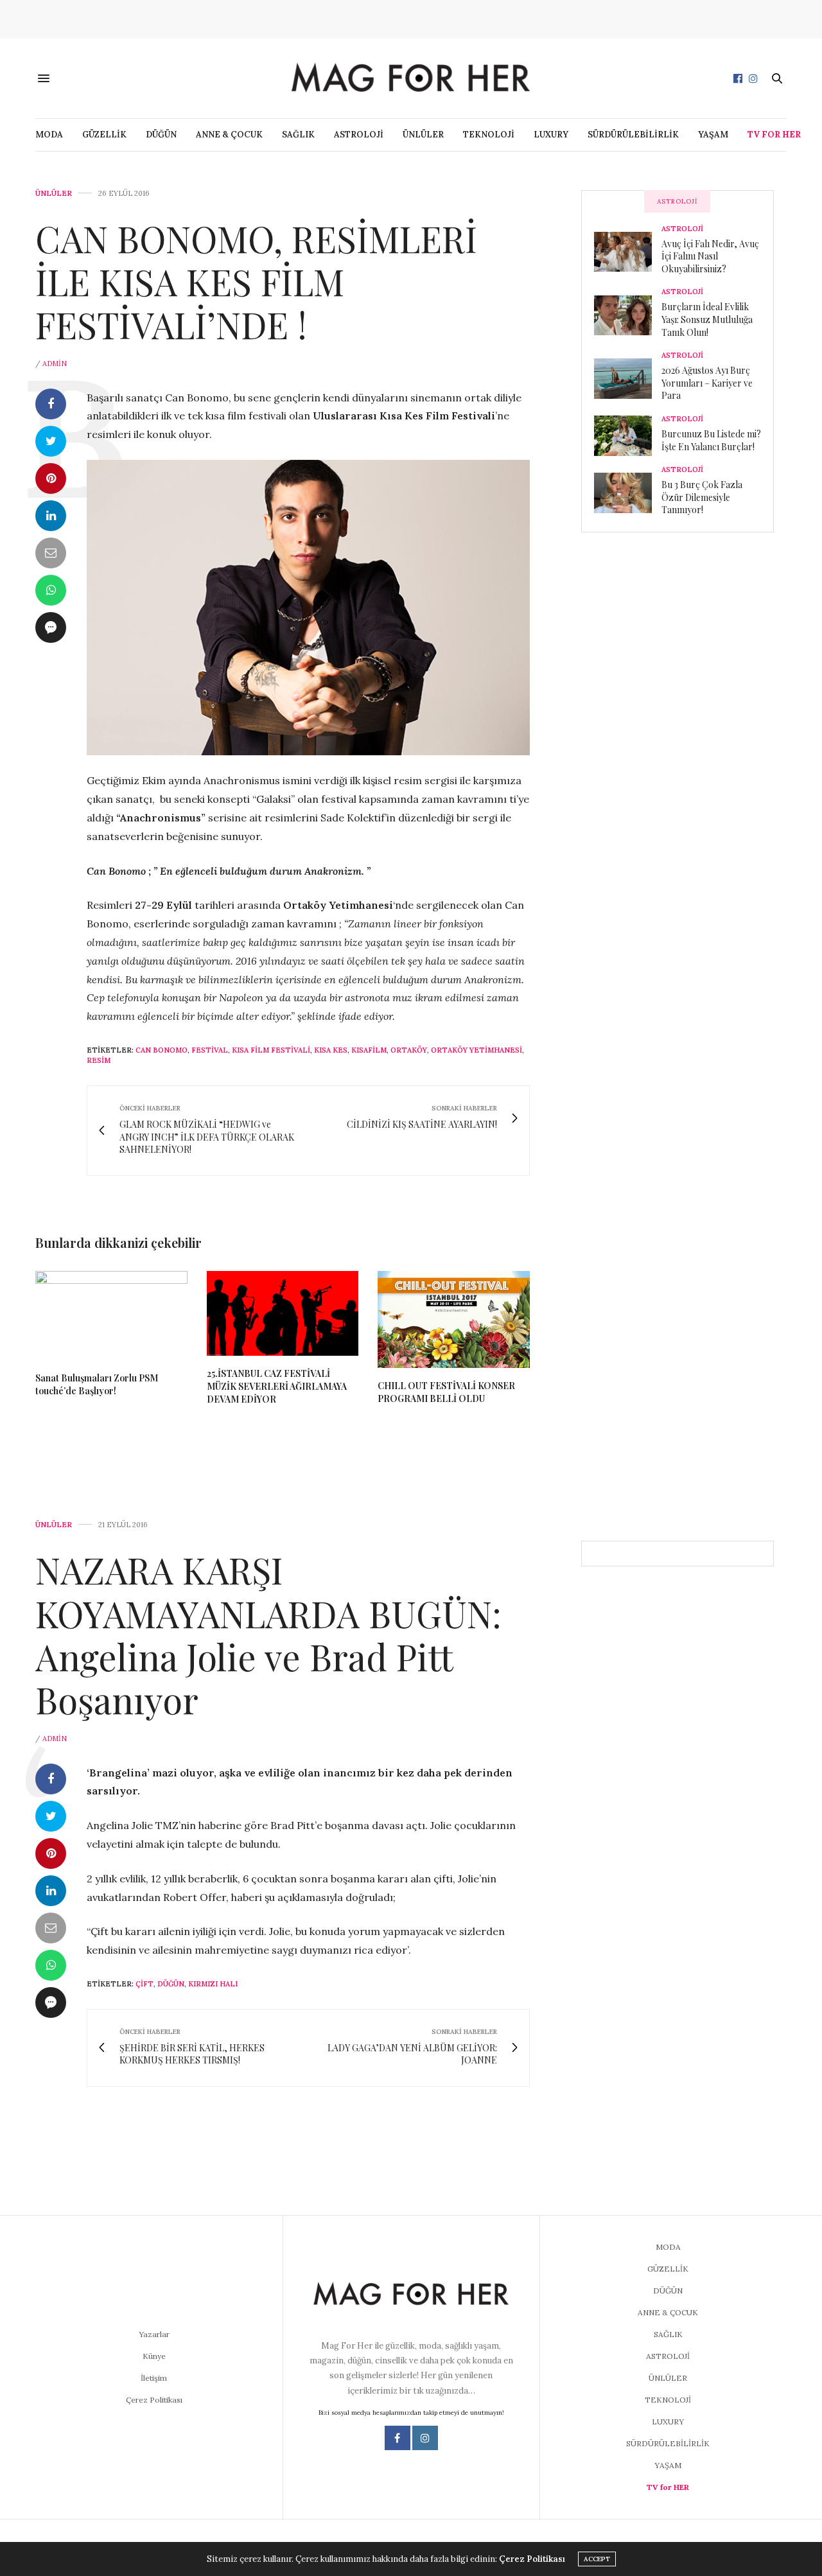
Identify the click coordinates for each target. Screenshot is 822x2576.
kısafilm (369, 1050)
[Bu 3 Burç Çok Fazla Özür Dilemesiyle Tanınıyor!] (628, 493)
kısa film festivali (271, 1050)
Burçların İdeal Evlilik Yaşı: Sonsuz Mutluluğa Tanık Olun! (707, 319)
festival (210, 1050)
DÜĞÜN (161, 135)
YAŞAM (713, 135)
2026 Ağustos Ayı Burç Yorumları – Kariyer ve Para (707, 383)
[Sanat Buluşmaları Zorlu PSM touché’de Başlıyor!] (111, 1316)
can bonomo (162, 1050)
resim (99, 1060)
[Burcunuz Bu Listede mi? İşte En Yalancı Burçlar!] (628, 435)
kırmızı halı (213, 1984)
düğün (171, 1984)
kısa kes (331, 1050)
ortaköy (409, 1050)
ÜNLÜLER (423, 135)
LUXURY (551, 135)
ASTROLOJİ (359, 135)
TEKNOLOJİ (489, 135)
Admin (55, 364)
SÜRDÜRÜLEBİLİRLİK (633, 135)
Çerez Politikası (154, 2400)
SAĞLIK (298, 135)
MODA (49, 135)
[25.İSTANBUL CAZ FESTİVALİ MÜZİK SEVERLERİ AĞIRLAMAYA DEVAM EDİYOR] (283, 1314)
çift (144, 1984)
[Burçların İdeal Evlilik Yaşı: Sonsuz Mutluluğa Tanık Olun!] (628, 315)
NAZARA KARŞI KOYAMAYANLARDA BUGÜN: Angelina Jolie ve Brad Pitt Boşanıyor (268, 1634)
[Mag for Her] (411, 78)
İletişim (154, 2378)
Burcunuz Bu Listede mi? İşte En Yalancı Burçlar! (711, 440)
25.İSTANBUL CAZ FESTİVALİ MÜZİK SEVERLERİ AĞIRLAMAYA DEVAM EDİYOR (277, 1386)
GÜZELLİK (104, 135)
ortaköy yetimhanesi (477, 1050)
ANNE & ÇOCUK (229, 135)
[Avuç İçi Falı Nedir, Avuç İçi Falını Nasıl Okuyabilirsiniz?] (628, 252)
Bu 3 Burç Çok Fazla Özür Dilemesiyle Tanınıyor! (702, 497)
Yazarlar (154, 2334)
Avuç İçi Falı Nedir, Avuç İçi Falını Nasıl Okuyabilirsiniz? (710, 256)
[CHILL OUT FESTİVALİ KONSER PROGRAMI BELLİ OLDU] (454, 1320)
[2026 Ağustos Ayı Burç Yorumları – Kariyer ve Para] (628, 378)
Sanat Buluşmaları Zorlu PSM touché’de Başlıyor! (97, 1384)
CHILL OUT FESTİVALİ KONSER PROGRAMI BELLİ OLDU (446, 1392)
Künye (154, 2356)
